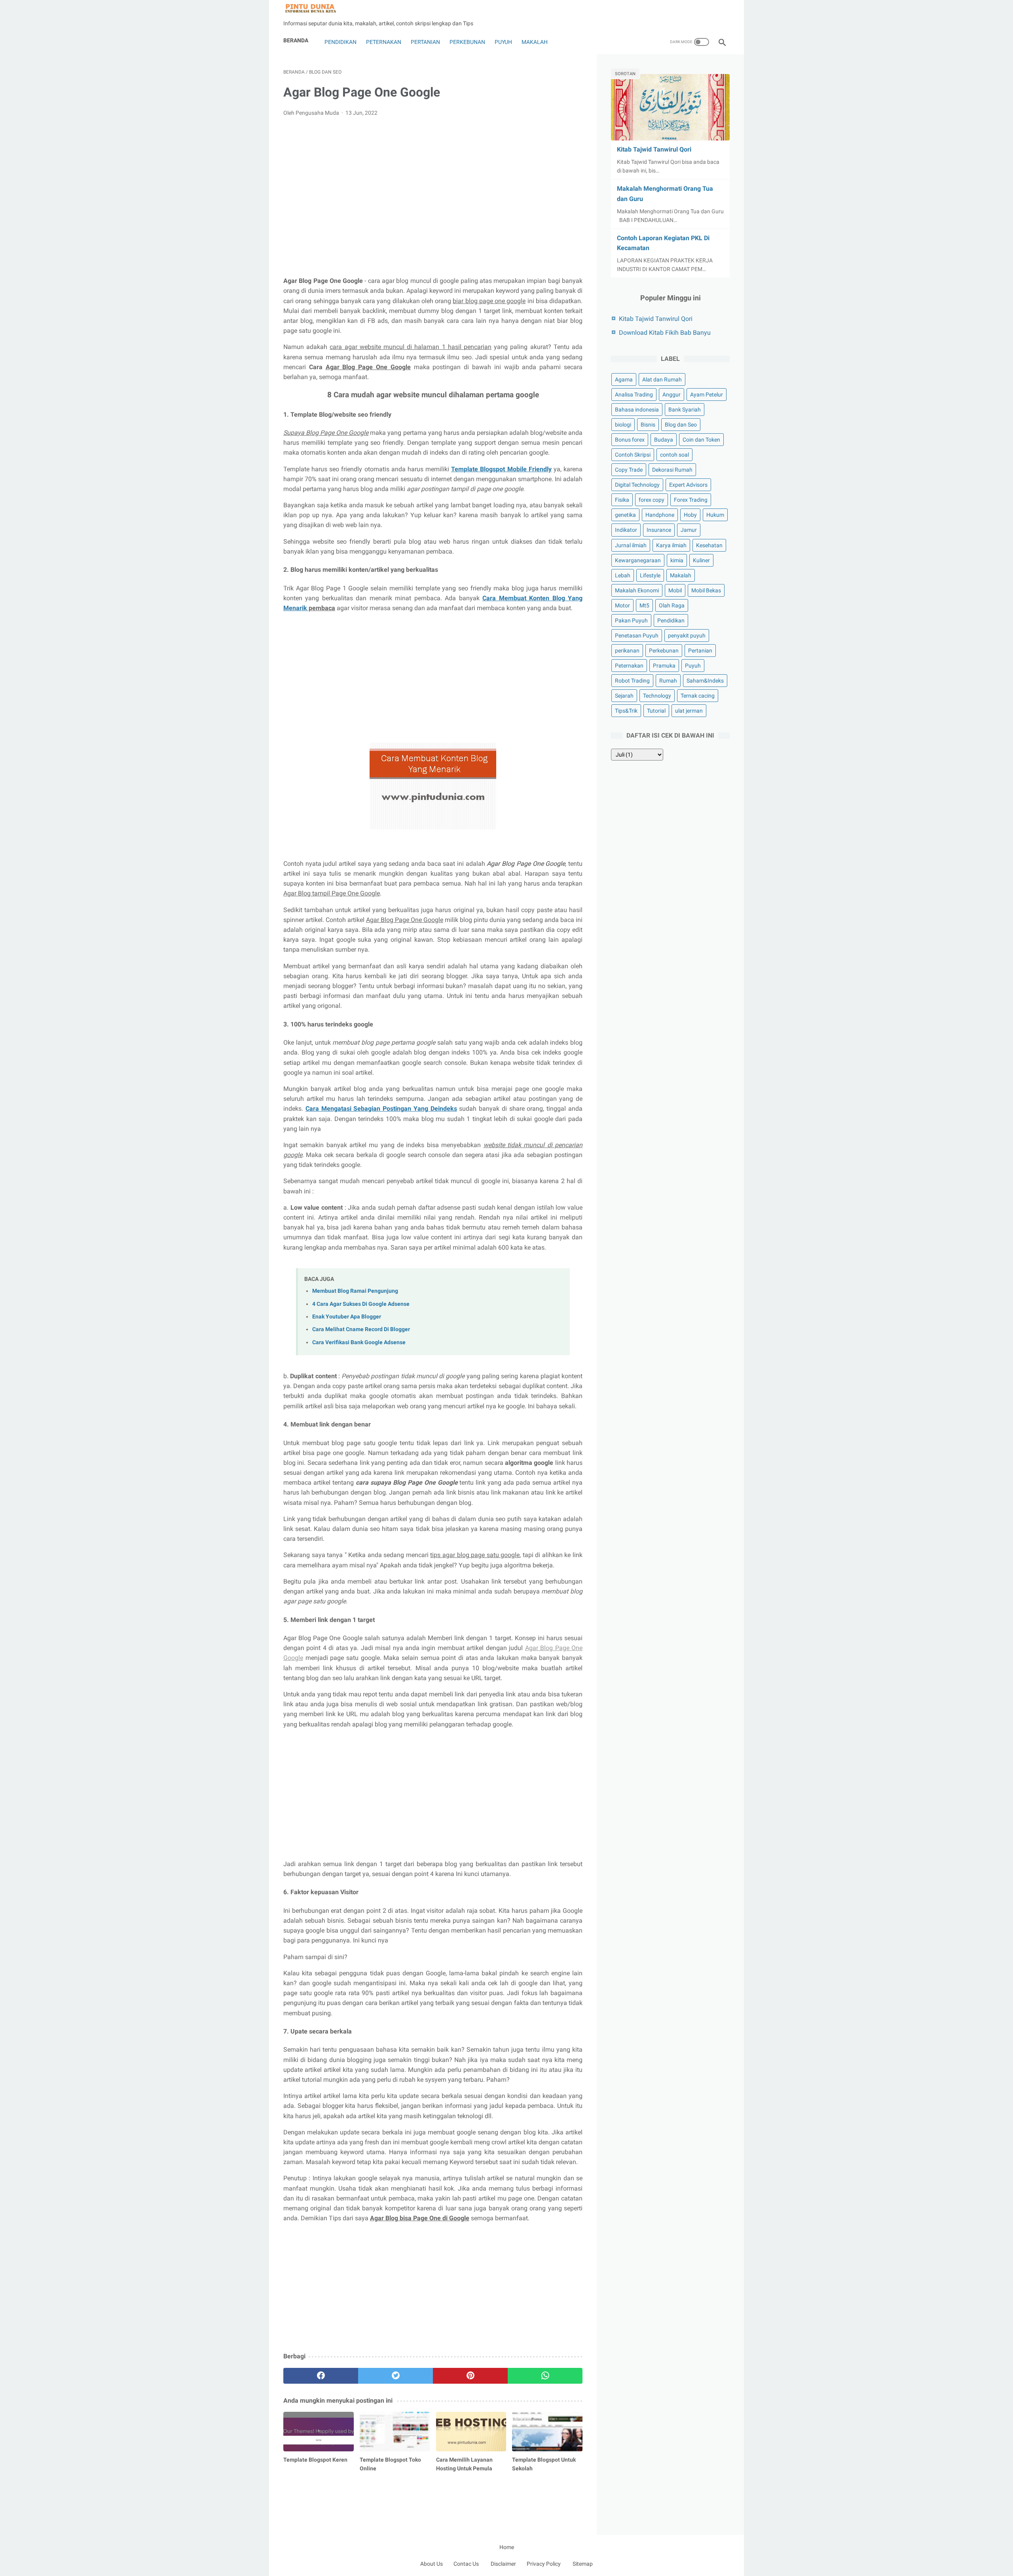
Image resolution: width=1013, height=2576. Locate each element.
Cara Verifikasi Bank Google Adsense (359, 1342)
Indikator (626, 530)
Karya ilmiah (671, 545)
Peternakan (384, 42)
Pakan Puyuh (631, 620)
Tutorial (656, 711)
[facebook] (321, 2376)
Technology (657, 696)
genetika (625, 515)
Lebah (623, 575)
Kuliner (701, 560)
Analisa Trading (634, 395)
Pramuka (664, 666)
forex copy (652, 500)
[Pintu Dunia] (316, 9)
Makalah (535, 42)
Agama (624, 379)
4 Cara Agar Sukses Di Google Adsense (361, 1304)
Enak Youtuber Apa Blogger (347, 1317)
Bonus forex (630, 440)
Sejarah (624, 696)
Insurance (659, 530)
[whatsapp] (545, 2376)
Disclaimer (503, 2564)
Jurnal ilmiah (631, 545)
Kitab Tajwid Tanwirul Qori (654, 149)
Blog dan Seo (681, 425)
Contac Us (466, 2564)
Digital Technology (637, 485)
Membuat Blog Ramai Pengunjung (355, 1291)
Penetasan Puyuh (637, 635)
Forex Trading (691, 500)
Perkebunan (467, 42)
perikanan (627, 651)
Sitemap (583, 2564)
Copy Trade (629, 470)
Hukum (715, 515)
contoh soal (674, 455)
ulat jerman (689, 711)
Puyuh (503, 42)
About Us (432, 2564)
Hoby (690, 515)
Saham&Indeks (705, 681)
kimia (677, 560)
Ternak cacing (698, 696)
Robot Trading (632, 681)
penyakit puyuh (687, 635)
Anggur (672, 395)
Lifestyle (650, 575)
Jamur (689, 530)
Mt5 (644, 605)
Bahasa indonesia (637, 410)
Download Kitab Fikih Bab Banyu (665, 333)
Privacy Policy (544, 2564)
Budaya (664, 440)
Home (507, 2547)
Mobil (675, 590)
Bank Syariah (685, 410)
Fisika (622, 500)
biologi (623, 425)
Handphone (660, 515)
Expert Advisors (688, 485)
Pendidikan (340, 42)
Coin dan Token (701, 440)
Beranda (296, 40)
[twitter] (396, 2376)
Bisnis (648, 425)
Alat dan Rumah (662, 379)
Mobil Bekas (706, 590)
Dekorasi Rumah (672, 470)
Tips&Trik (626, 711)
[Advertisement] (433, 182)
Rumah (668, 681)
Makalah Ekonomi (637, 590)
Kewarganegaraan (638, 560)
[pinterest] (470, 2376)
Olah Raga (672, 605)
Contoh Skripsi (633, 455)
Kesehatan (709, 545)
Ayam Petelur (707, 395)
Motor (622, 605)
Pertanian (425, 42)
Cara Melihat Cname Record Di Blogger (361, 1329)
